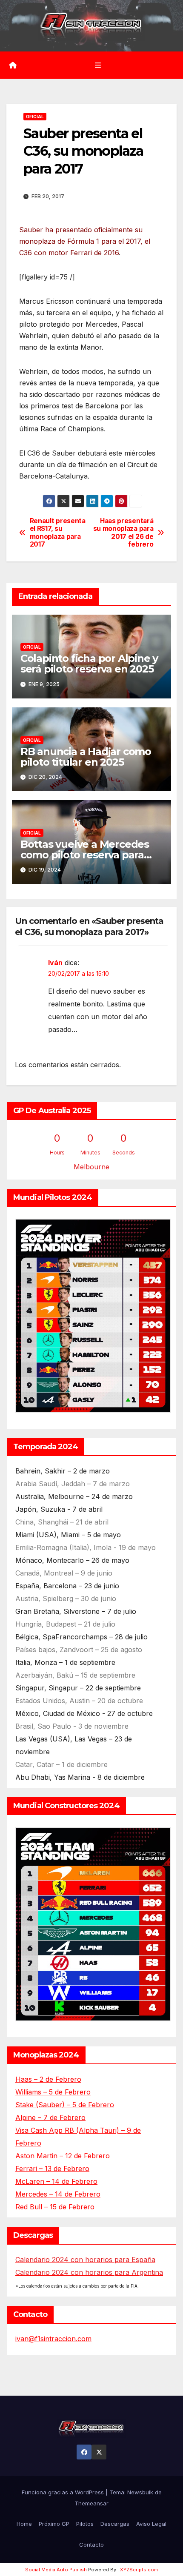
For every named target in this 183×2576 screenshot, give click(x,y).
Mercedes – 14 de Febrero (58, 2194)
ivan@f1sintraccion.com (53, 2339)
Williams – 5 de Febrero (53, 2092)
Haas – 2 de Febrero (48, 2079)
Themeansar (91, 2503)
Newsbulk (140, 2492)
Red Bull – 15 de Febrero (55, 2207)
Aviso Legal (151, 2524)
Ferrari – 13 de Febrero (52, 2169)
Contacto (91, 2545)
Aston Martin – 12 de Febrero (63, 2156)
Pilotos (85, 2524)
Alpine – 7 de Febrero (50, 2117)
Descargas (115, 2524)
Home (24, 2524)
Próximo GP (54, 2524)
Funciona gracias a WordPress (64, 2492)
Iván (55, 963)
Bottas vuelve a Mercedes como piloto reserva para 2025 (85, 855)
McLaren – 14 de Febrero (56, 2181)
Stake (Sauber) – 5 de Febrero (65, 2105)
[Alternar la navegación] (98, 65)
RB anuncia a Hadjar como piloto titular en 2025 (86, 757)
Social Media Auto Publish (56, 2570)
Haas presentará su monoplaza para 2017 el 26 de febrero (123, 533)
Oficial (35, 117)
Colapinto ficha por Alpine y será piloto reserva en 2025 (89, 664)
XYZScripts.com (139, 2570)
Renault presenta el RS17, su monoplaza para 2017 (58, 533)
